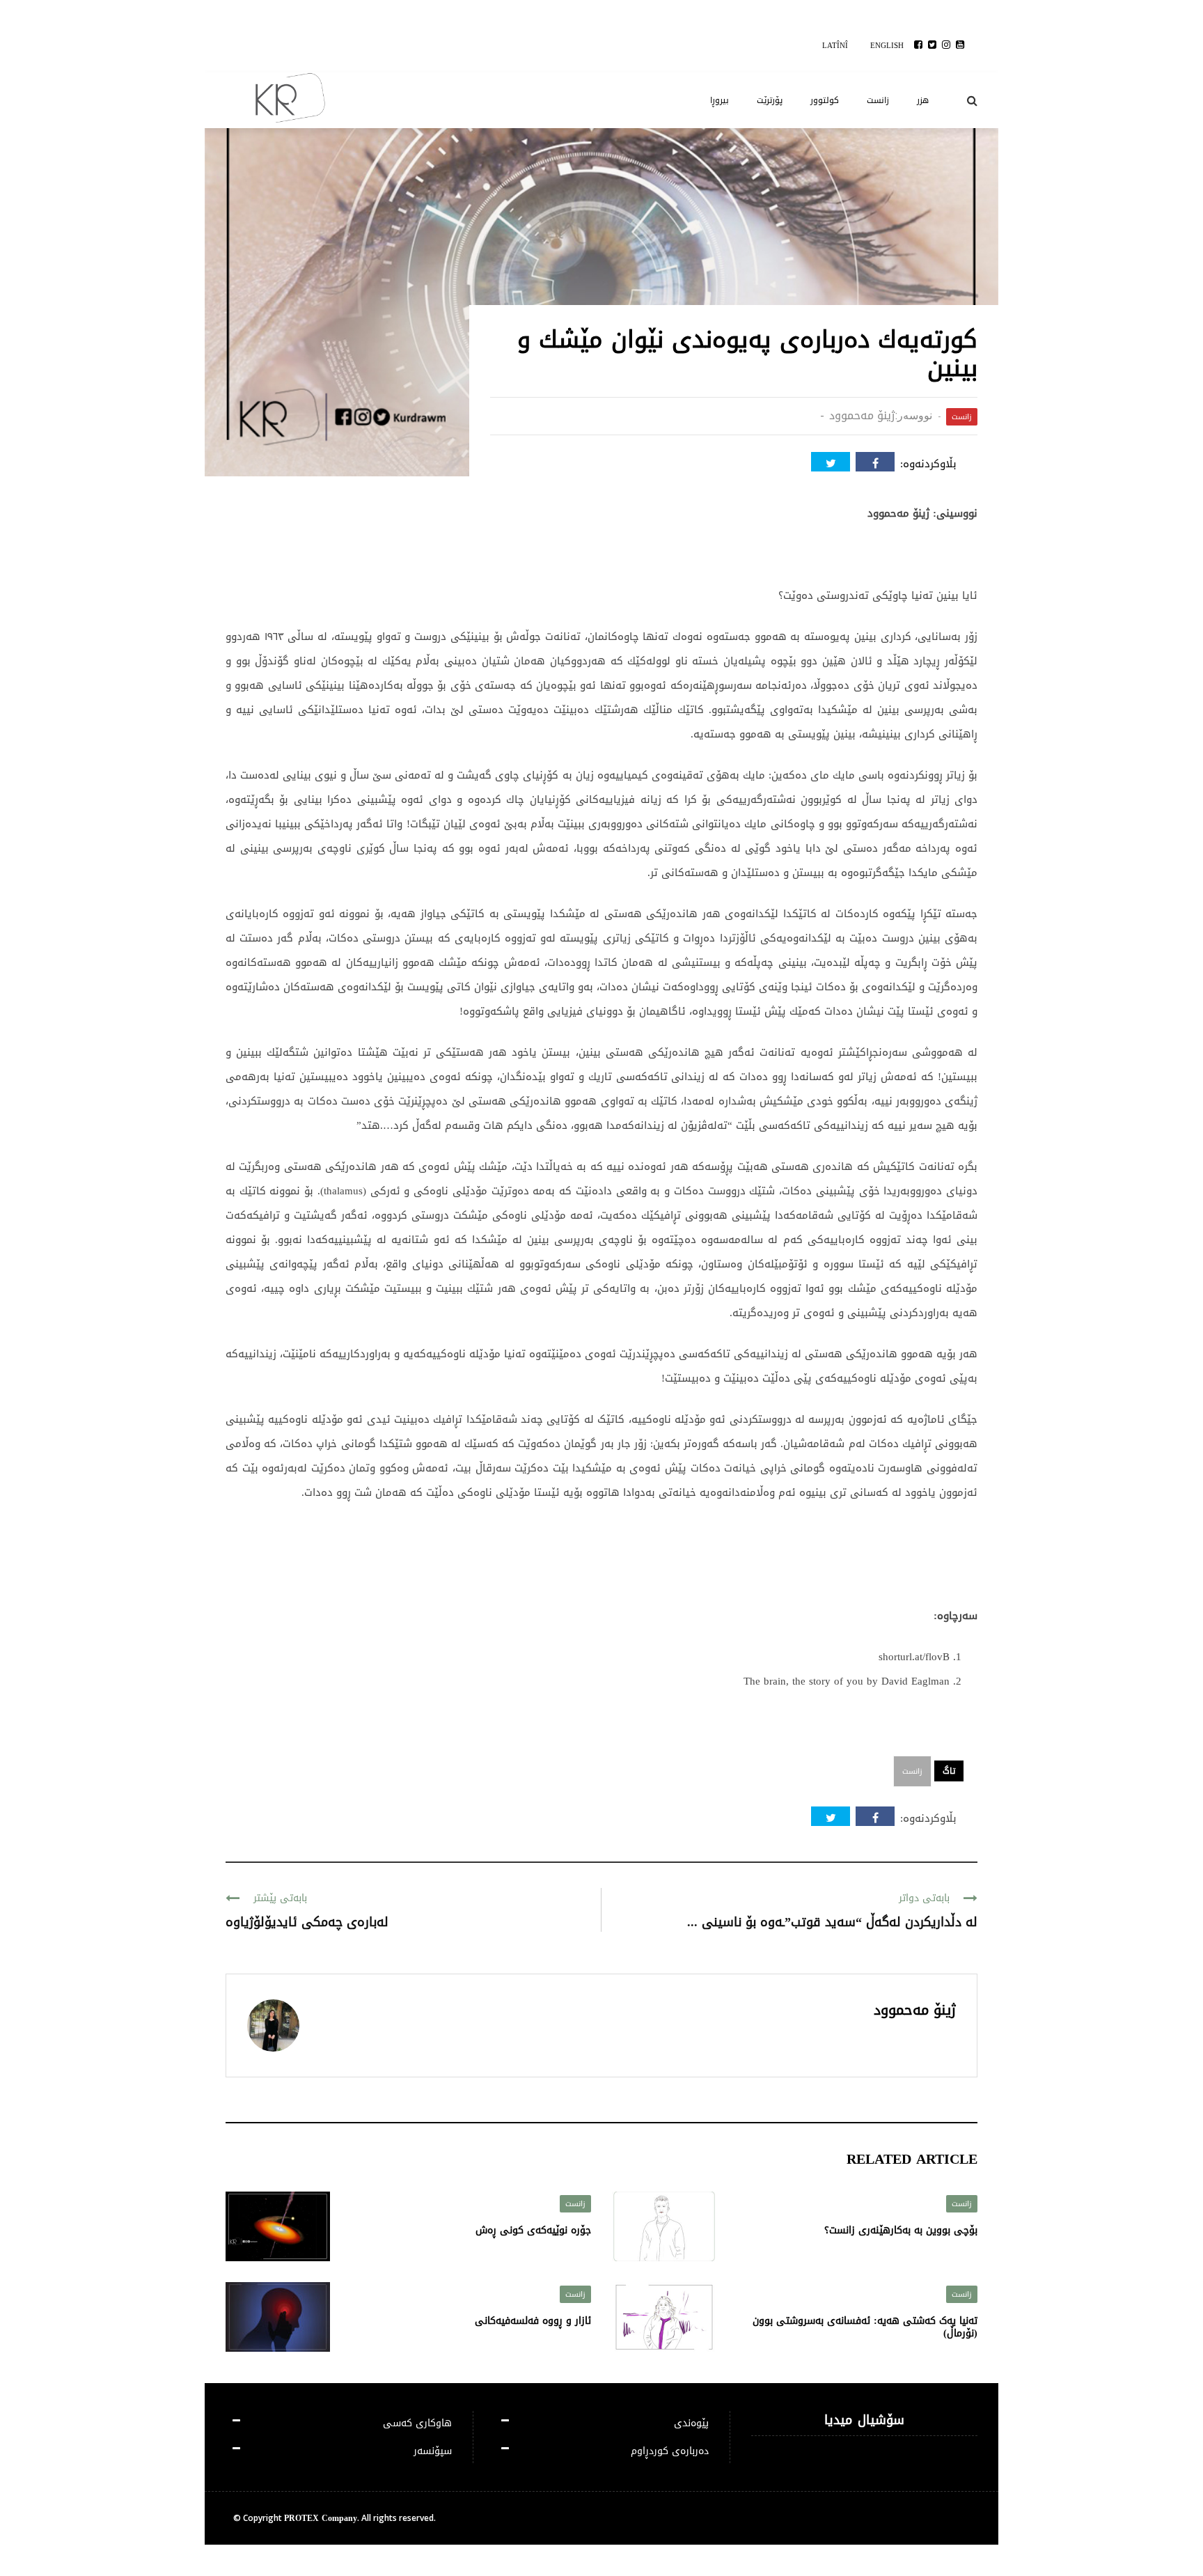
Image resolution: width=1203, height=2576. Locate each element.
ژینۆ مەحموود (862, 415)
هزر (923, 100)
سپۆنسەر (433, 2451)
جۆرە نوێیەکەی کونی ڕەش (533, 2230)
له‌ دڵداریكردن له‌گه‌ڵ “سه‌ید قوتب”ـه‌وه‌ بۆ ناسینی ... (832, 1922)
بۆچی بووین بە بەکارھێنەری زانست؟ (901, 2230)
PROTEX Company (321, 2518)
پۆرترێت (770, 100)
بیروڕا (720, 100)
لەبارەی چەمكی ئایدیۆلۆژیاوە (307, 1922)
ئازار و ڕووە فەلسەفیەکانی (533, 2321)
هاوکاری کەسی (417, 2423)
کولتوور (825, 100)
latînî (835, 46)
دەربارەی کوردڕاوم (670, 2451)
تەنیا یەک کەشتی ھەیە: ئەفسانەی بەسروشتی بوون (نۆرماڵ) (865, 2327)
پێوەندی (691, 2423)
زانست (878, 100)
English (887, 46)
